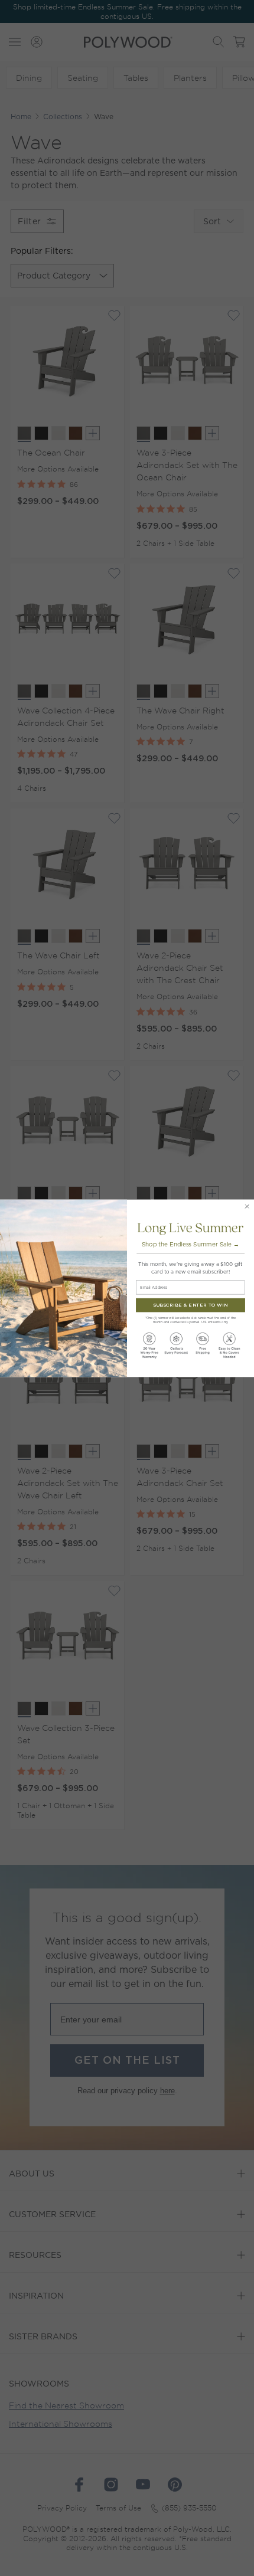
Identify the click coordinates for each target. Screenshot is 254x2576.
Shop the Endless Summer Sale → (190, 1244)
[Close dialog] (247, 1206)
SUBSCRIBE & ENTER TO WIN (190, 1305)
